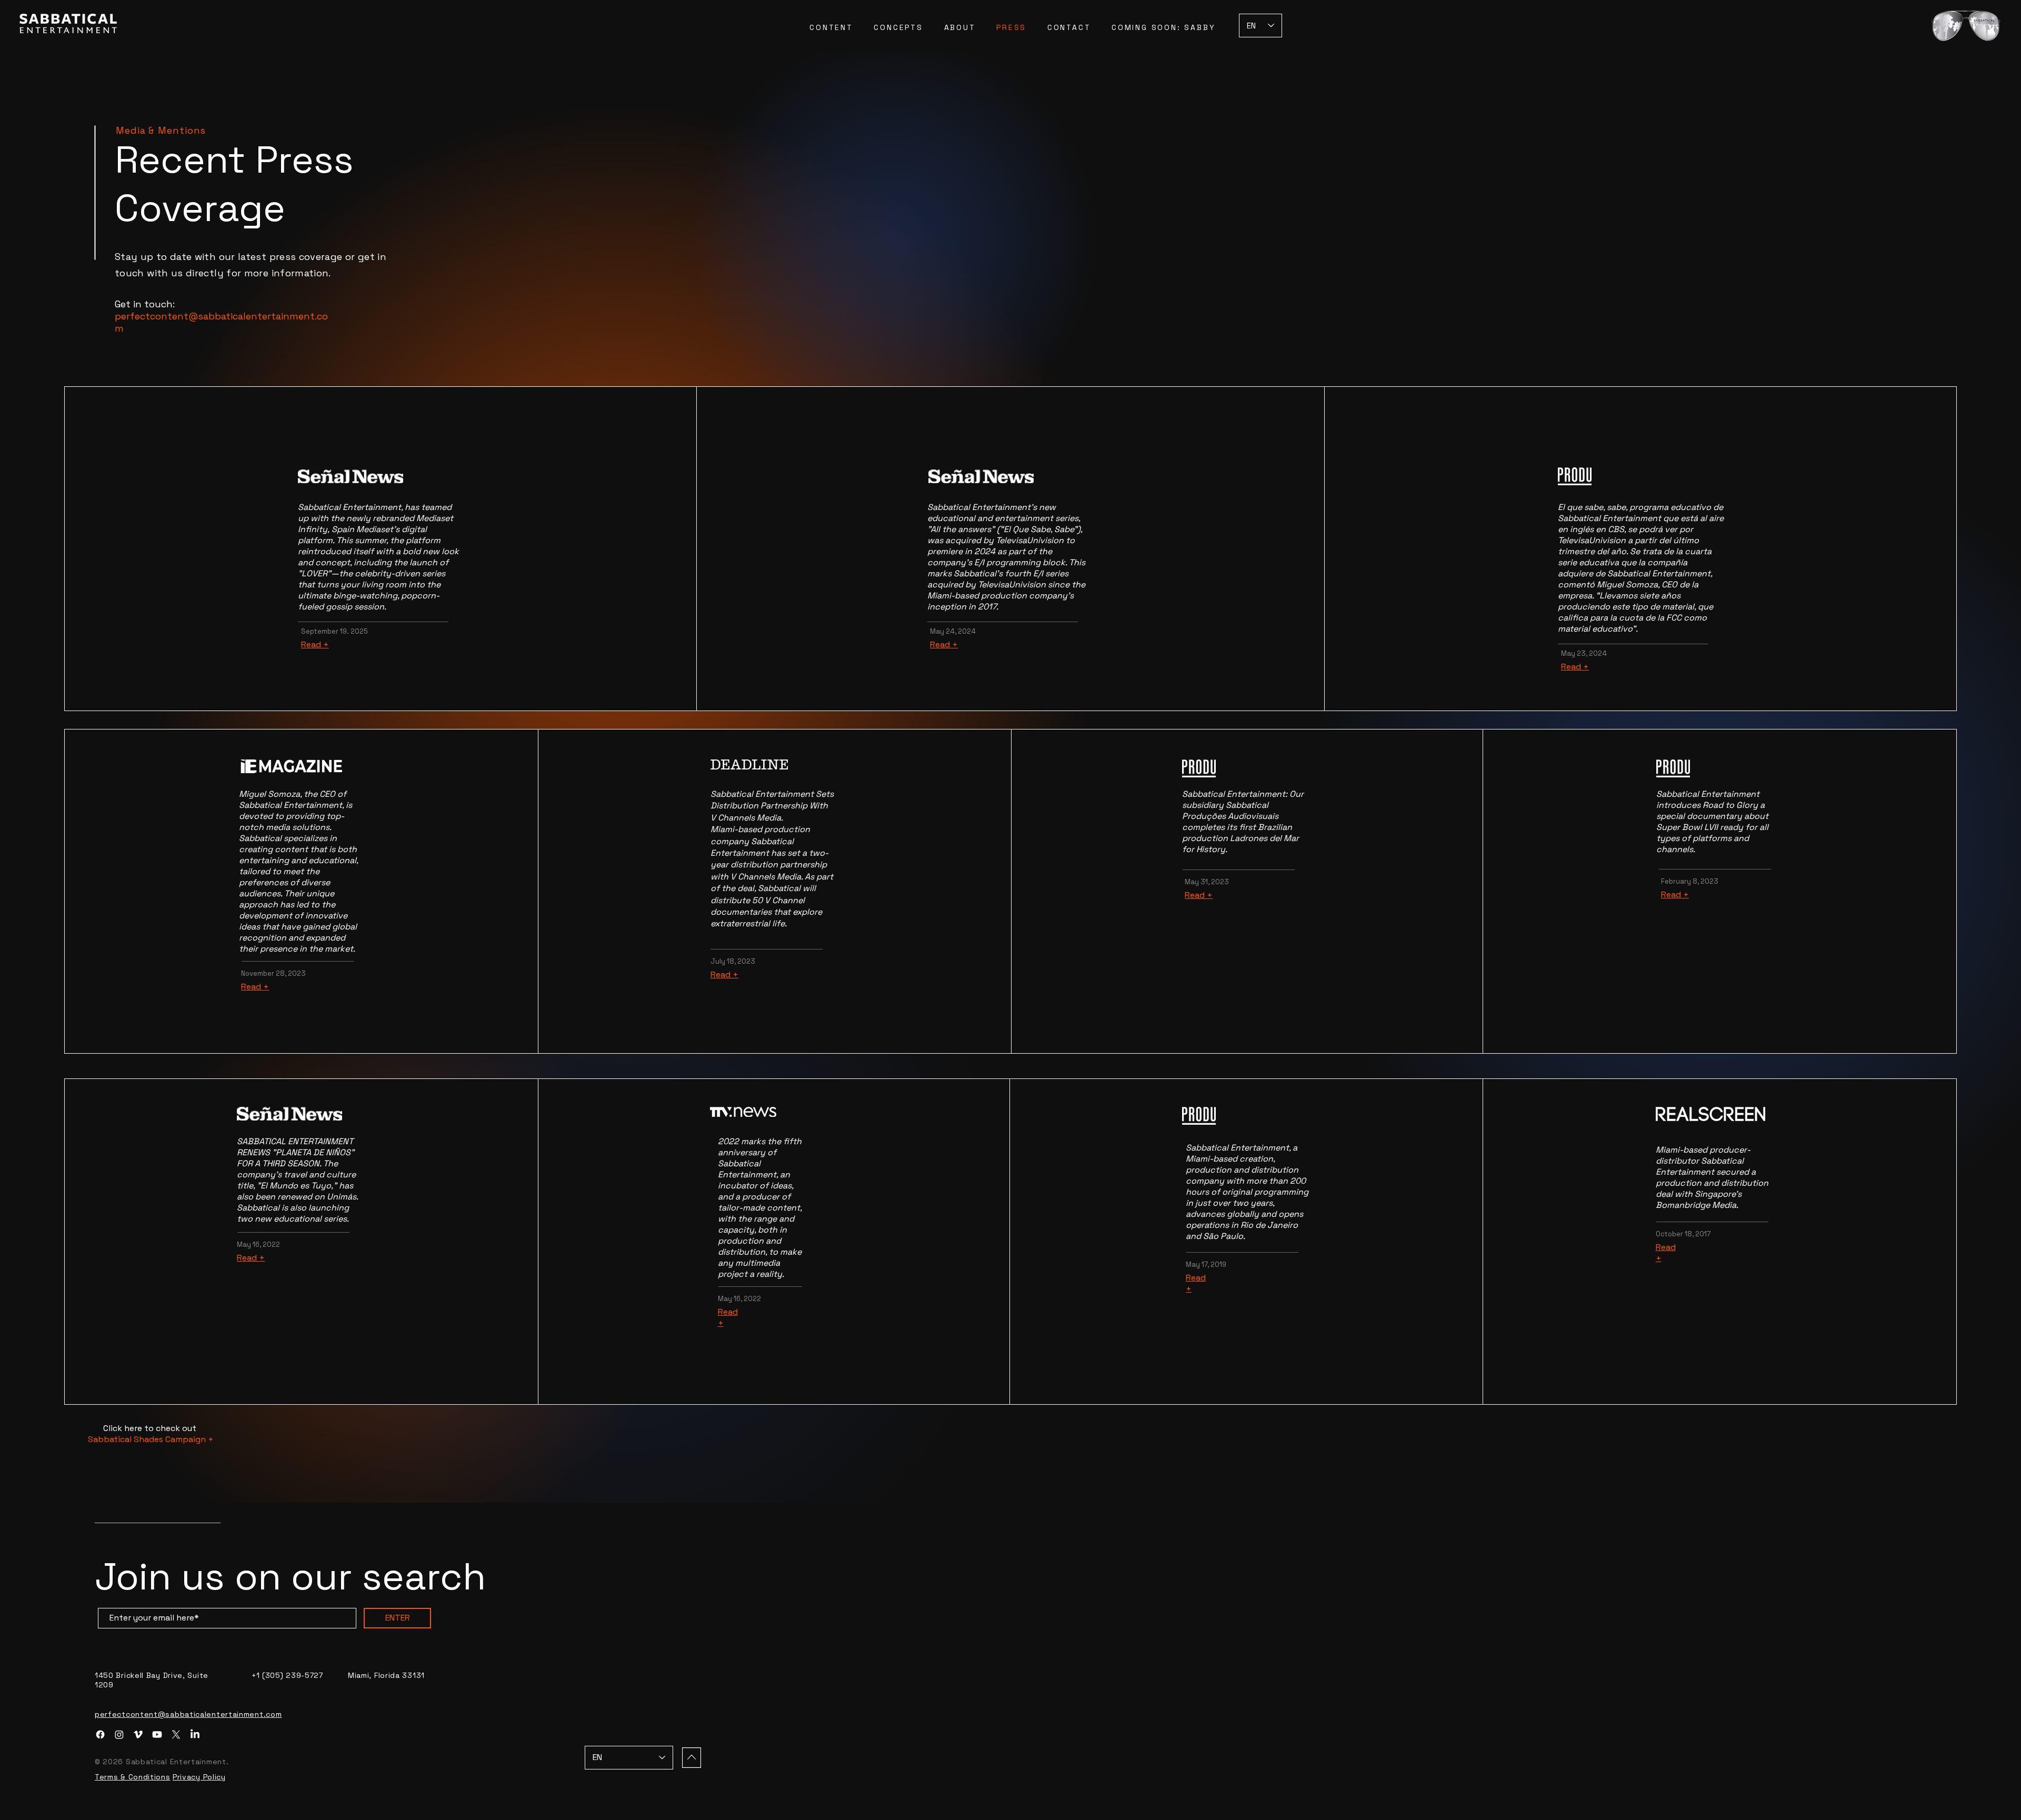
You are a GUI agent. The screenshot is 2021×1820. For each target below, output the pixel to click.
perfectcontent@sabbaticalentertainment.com (188, 1714)
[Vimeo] (138, 1734)
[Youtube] (157, 1734)
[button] (1966, 26)
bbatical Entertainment (354, 507)
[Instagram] (119, 1734)
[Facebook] (100, 1734)
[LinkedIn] (195, 1734)
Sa (303, 507)
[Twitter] (176, 1734)
